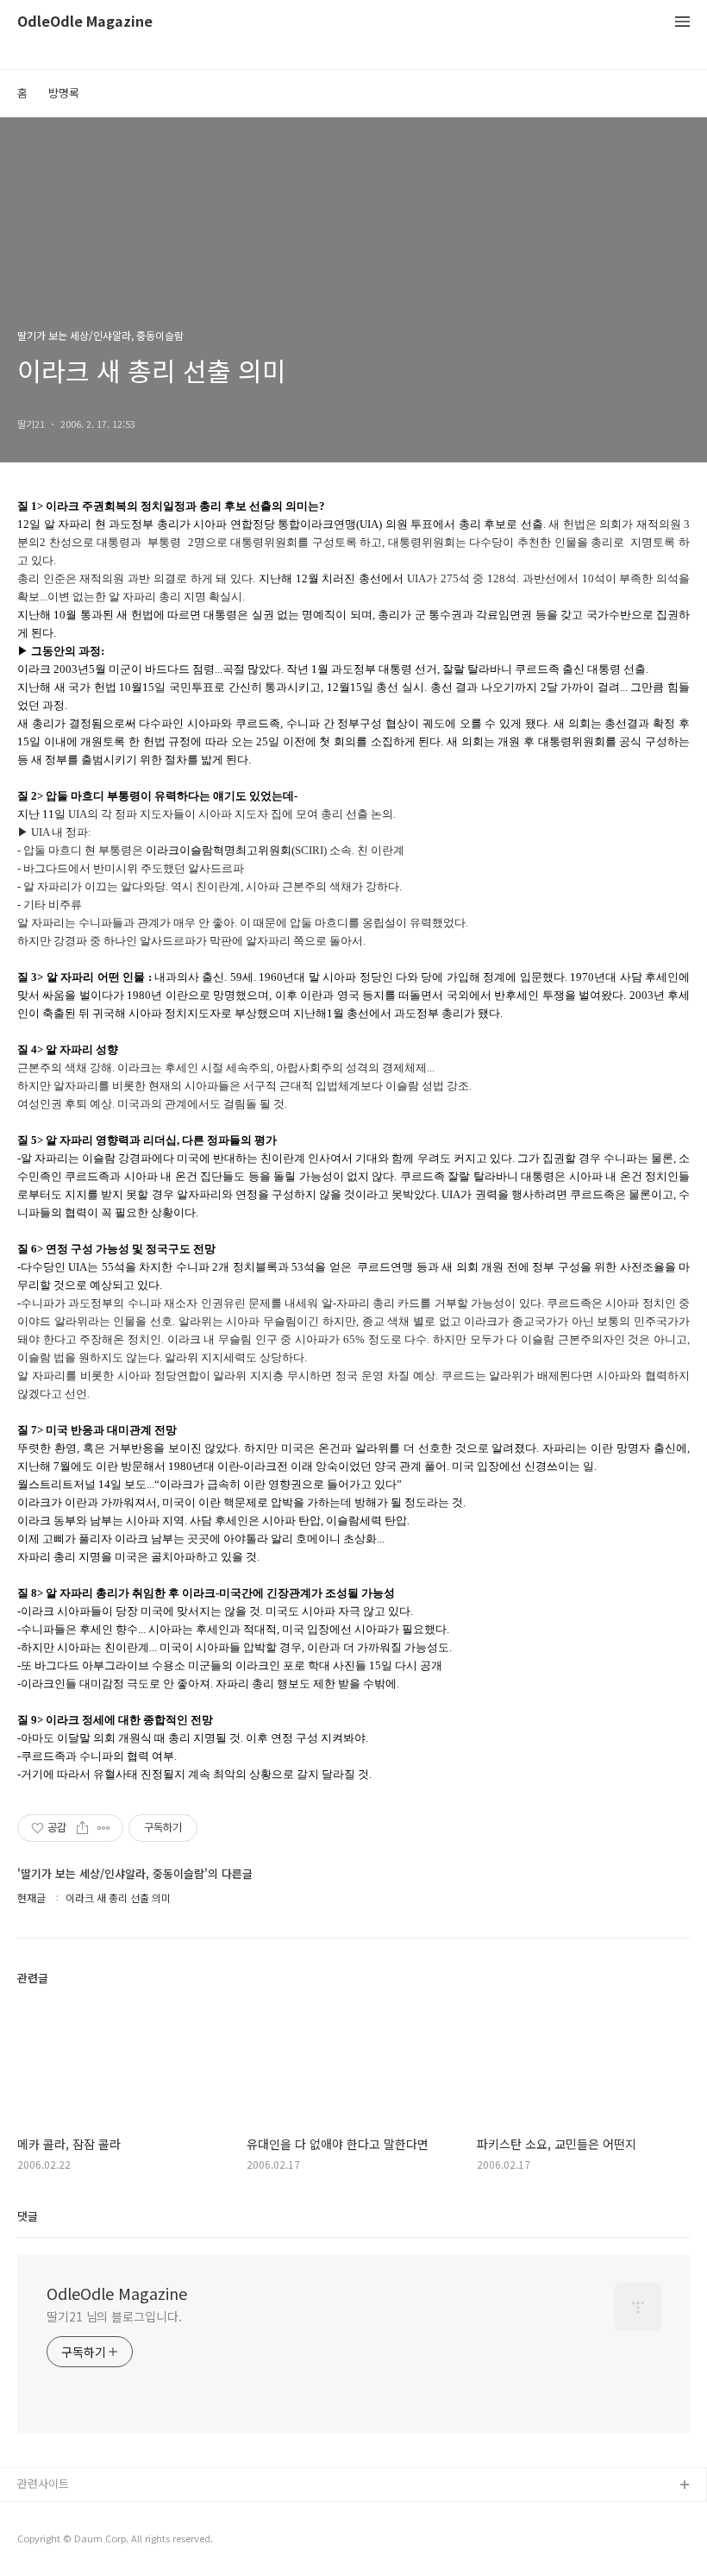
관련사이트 (43, 2483)
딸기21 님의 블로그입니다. (114, 2316)
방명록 (64, 93)
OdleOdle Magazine (85, 22)
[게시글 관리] (104, 1828)
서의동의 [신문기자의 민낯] (82, 2513)
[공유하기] (82, 1828)
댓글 (28, 2216)
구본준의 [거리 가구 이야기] (84, 2541)
